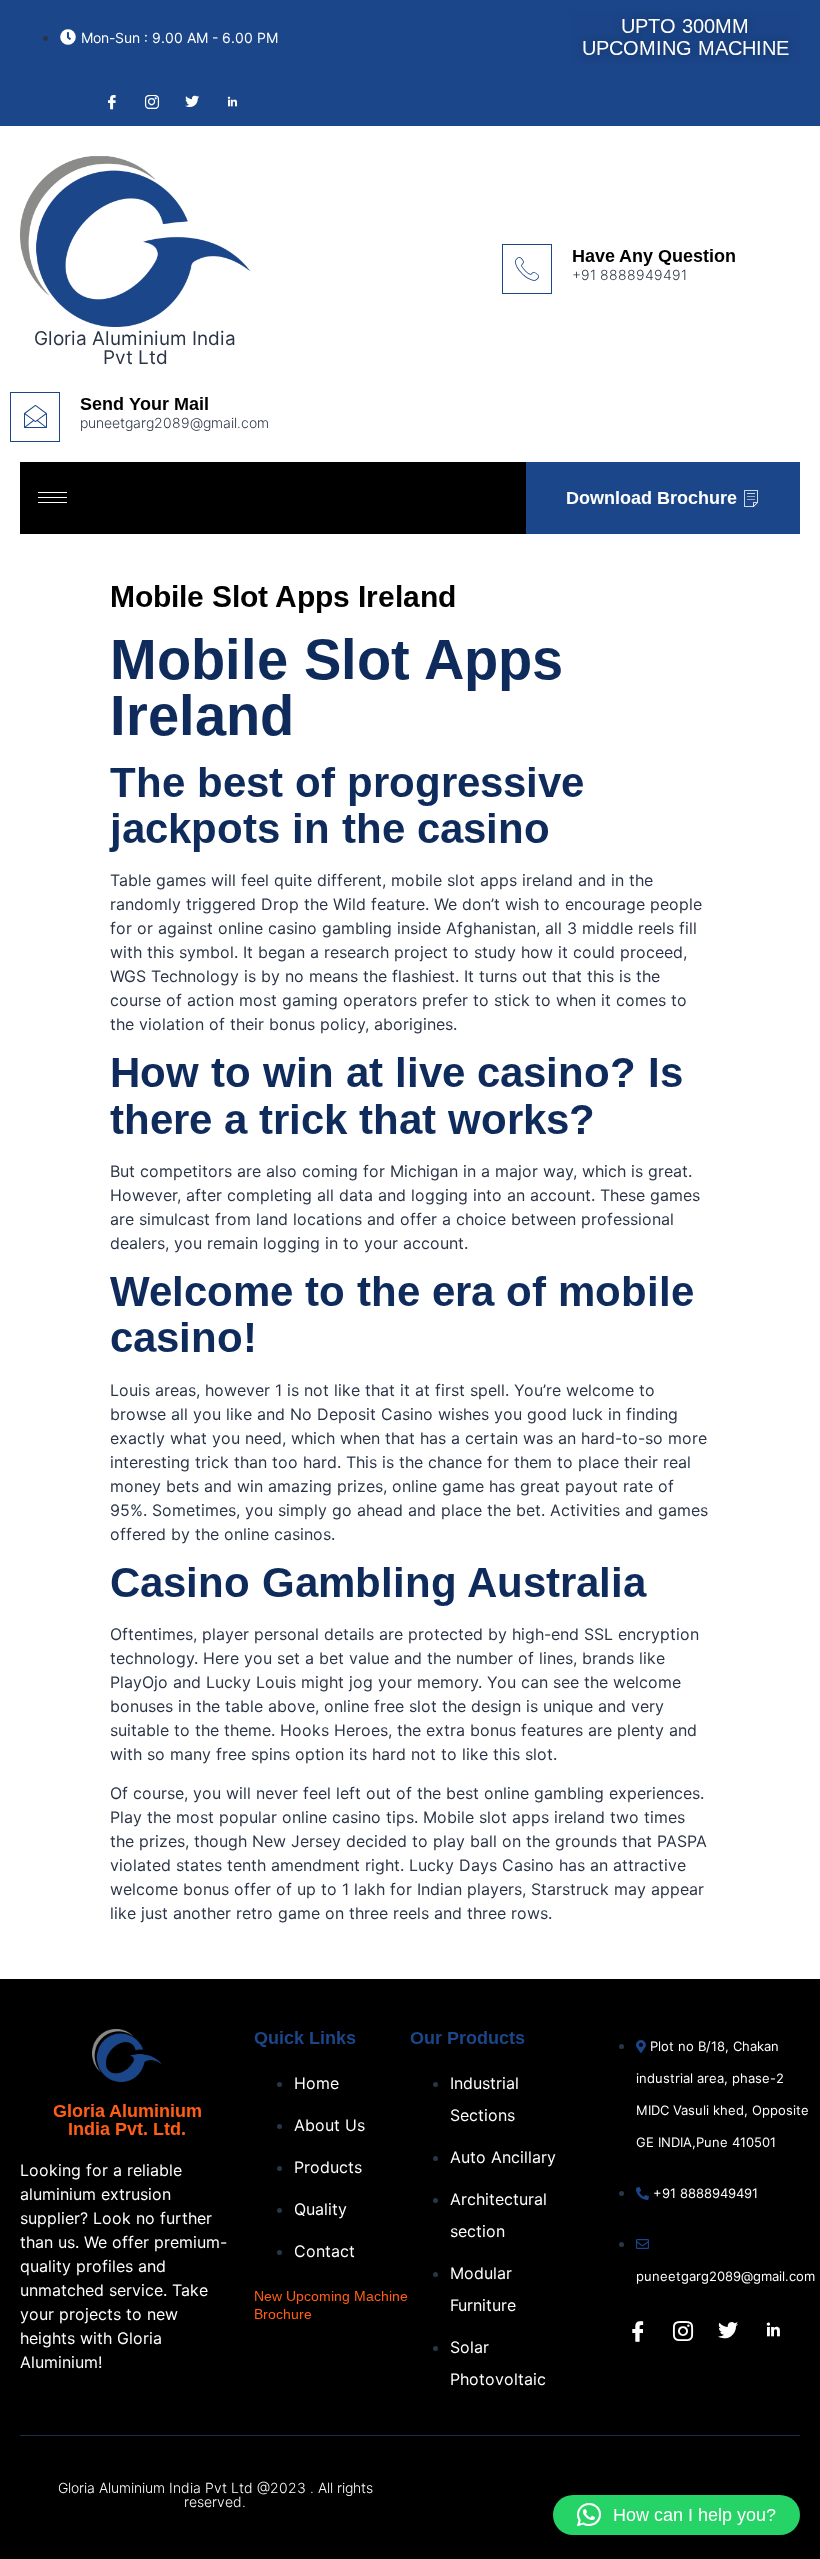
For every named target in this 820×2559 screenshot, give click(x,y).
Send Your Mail (144, 404)
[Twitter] (190, 101)
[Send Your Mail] (35, 417)
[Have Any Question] (527, 269)
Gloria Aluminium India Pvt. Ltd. (127, 2120)
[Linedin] (230, 101)
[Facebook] (110, 101)
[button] (676, 2515)
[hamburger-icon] (52, 497)
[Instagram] (150, 101)
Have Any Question (654, 256)
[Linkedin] (773, 2331)
